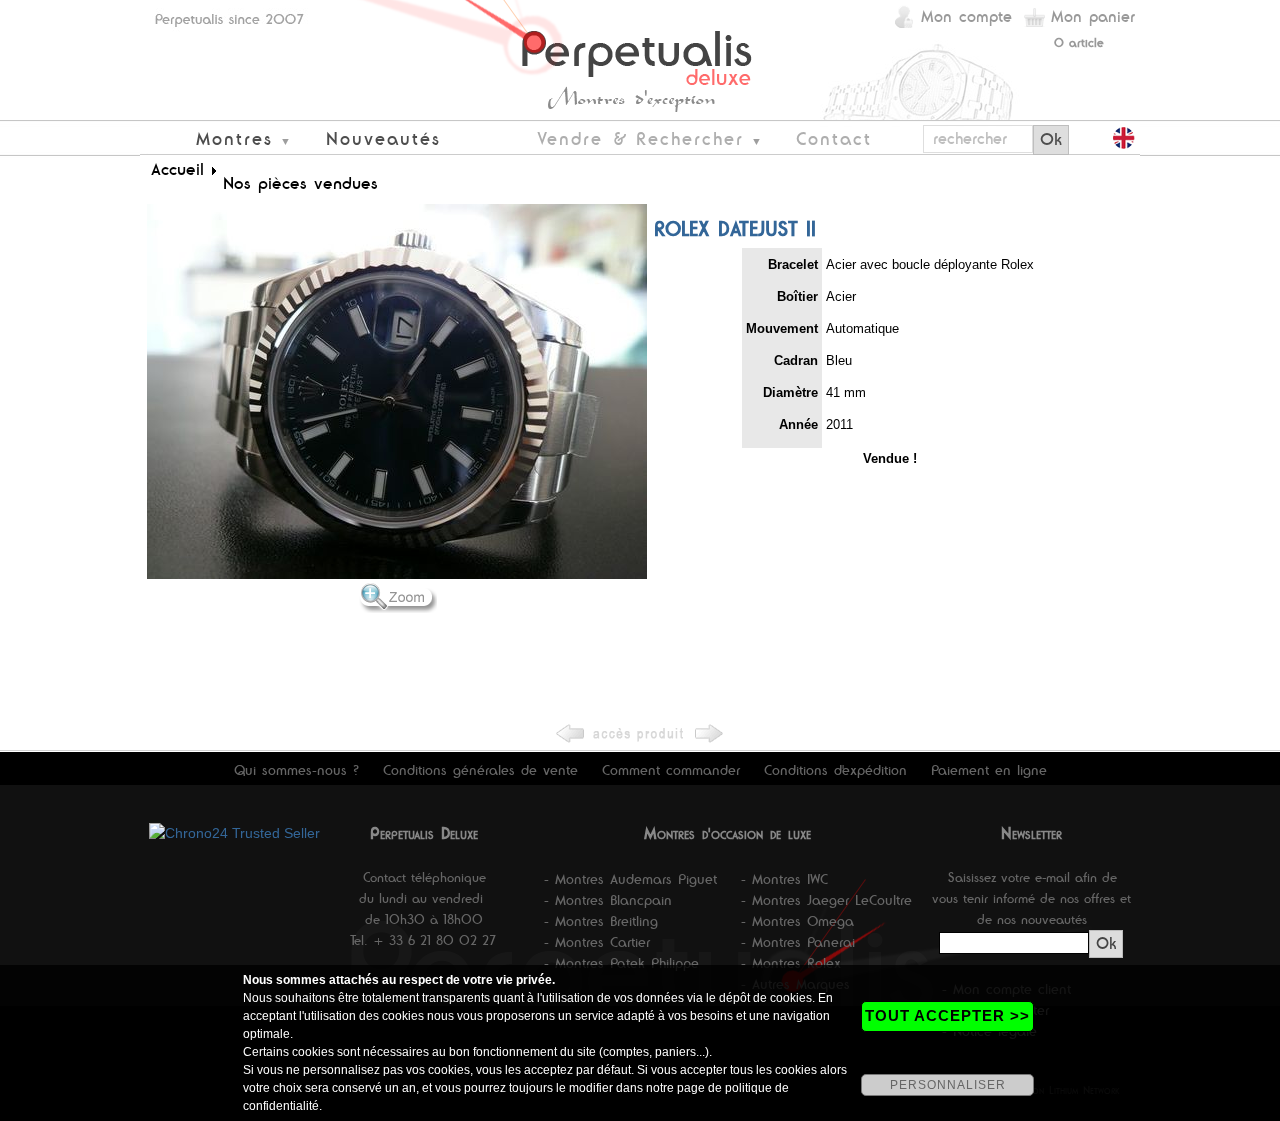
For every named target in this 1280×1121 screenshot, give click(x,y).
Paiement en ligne (989, 770)
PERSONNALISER (948, 1085)
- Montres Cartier (597, 942)
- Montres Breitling (601, 921)
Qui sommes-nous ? (296, 770)
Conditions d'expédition (835, 770)
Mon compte (966, 16)
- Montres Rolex (791, 963)
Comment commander (671, 770)
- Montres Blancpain (608, 900)
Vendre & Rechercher (640, 138)
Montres (234, 138)
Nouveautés (383, 138)
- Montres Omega (797, 921)
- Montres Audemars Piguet (630, 879)
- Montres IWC (784, 879)
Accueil (177, 169)
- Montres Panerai (798, 942)
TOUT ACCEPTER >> (947, 1015)
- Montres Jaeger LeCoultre (826, 900)
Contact (834, 138)
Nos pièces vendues (300, 183)
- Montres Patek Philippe (621, 963)
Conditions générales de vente (480, 770)
